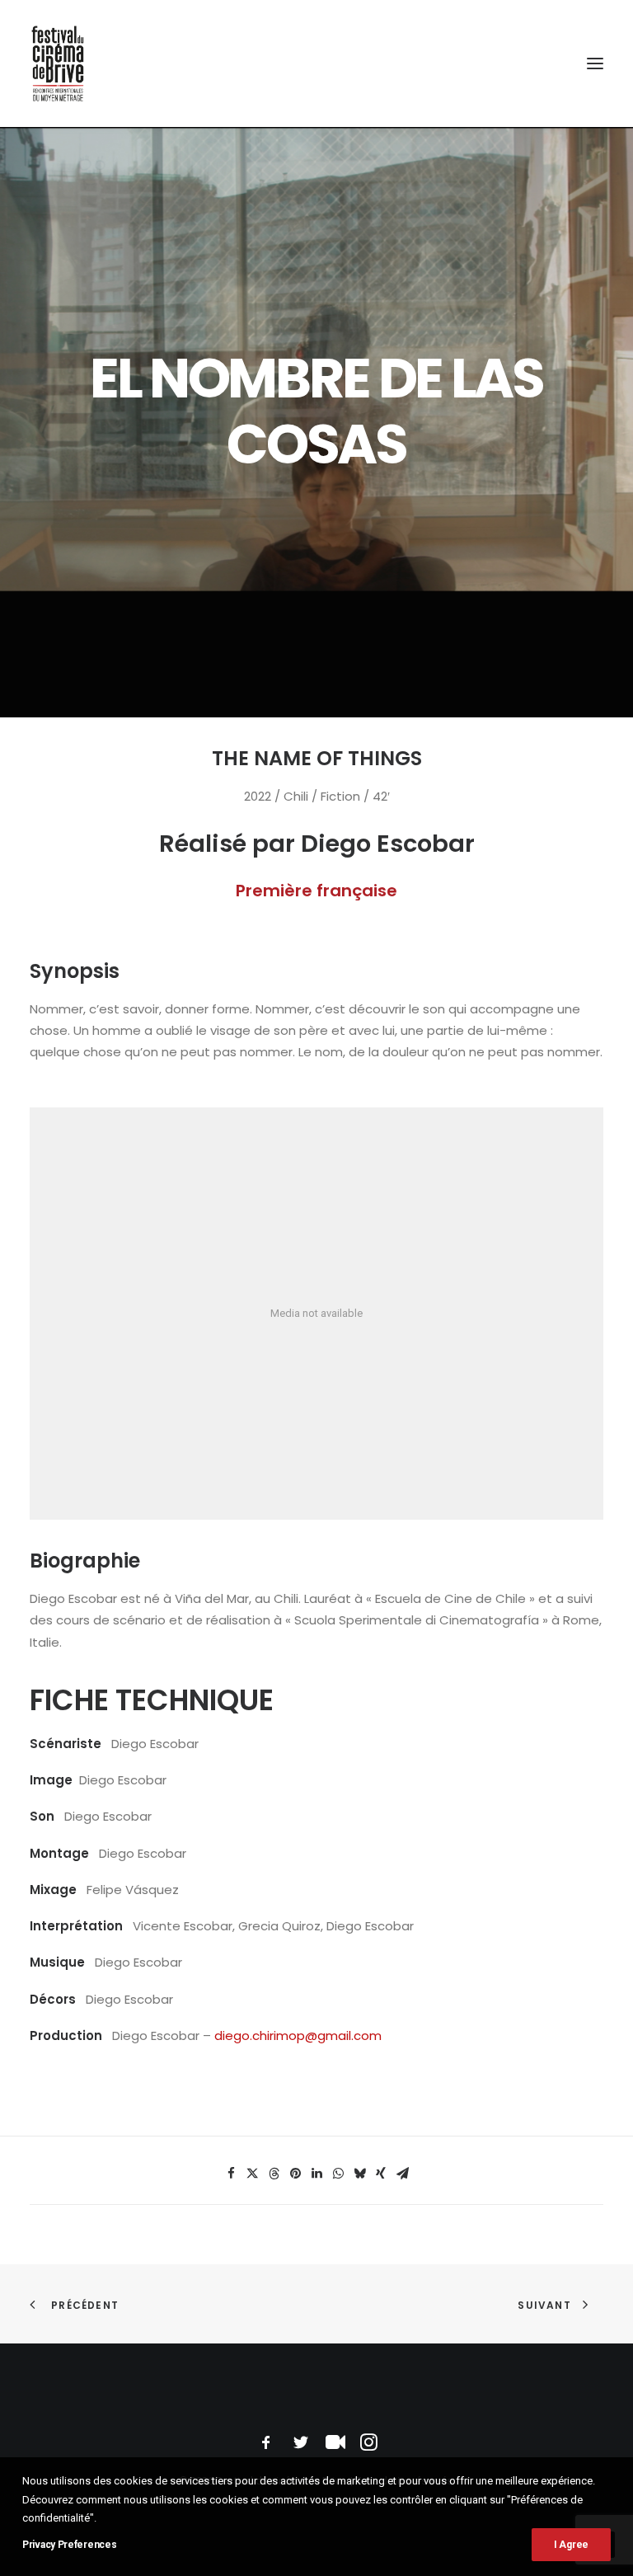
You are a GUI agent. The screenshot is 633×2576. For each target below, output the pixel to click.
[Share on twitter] (252, 2174)
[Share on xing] (381, 2174)
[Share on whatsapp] (338, 2174)
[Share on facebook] (231, 2174)
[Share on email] (402, 2174)
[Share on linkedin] (316, 2174)
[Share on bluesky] (359, 2174)
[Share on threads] (274, 2174)
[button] (595, 63)
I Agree (571, 2545)
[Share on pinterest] (295, 2174)
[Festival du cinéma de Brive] (58, 63)
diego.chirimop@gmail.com (298, 2035)
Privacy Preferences (69, 2545)
